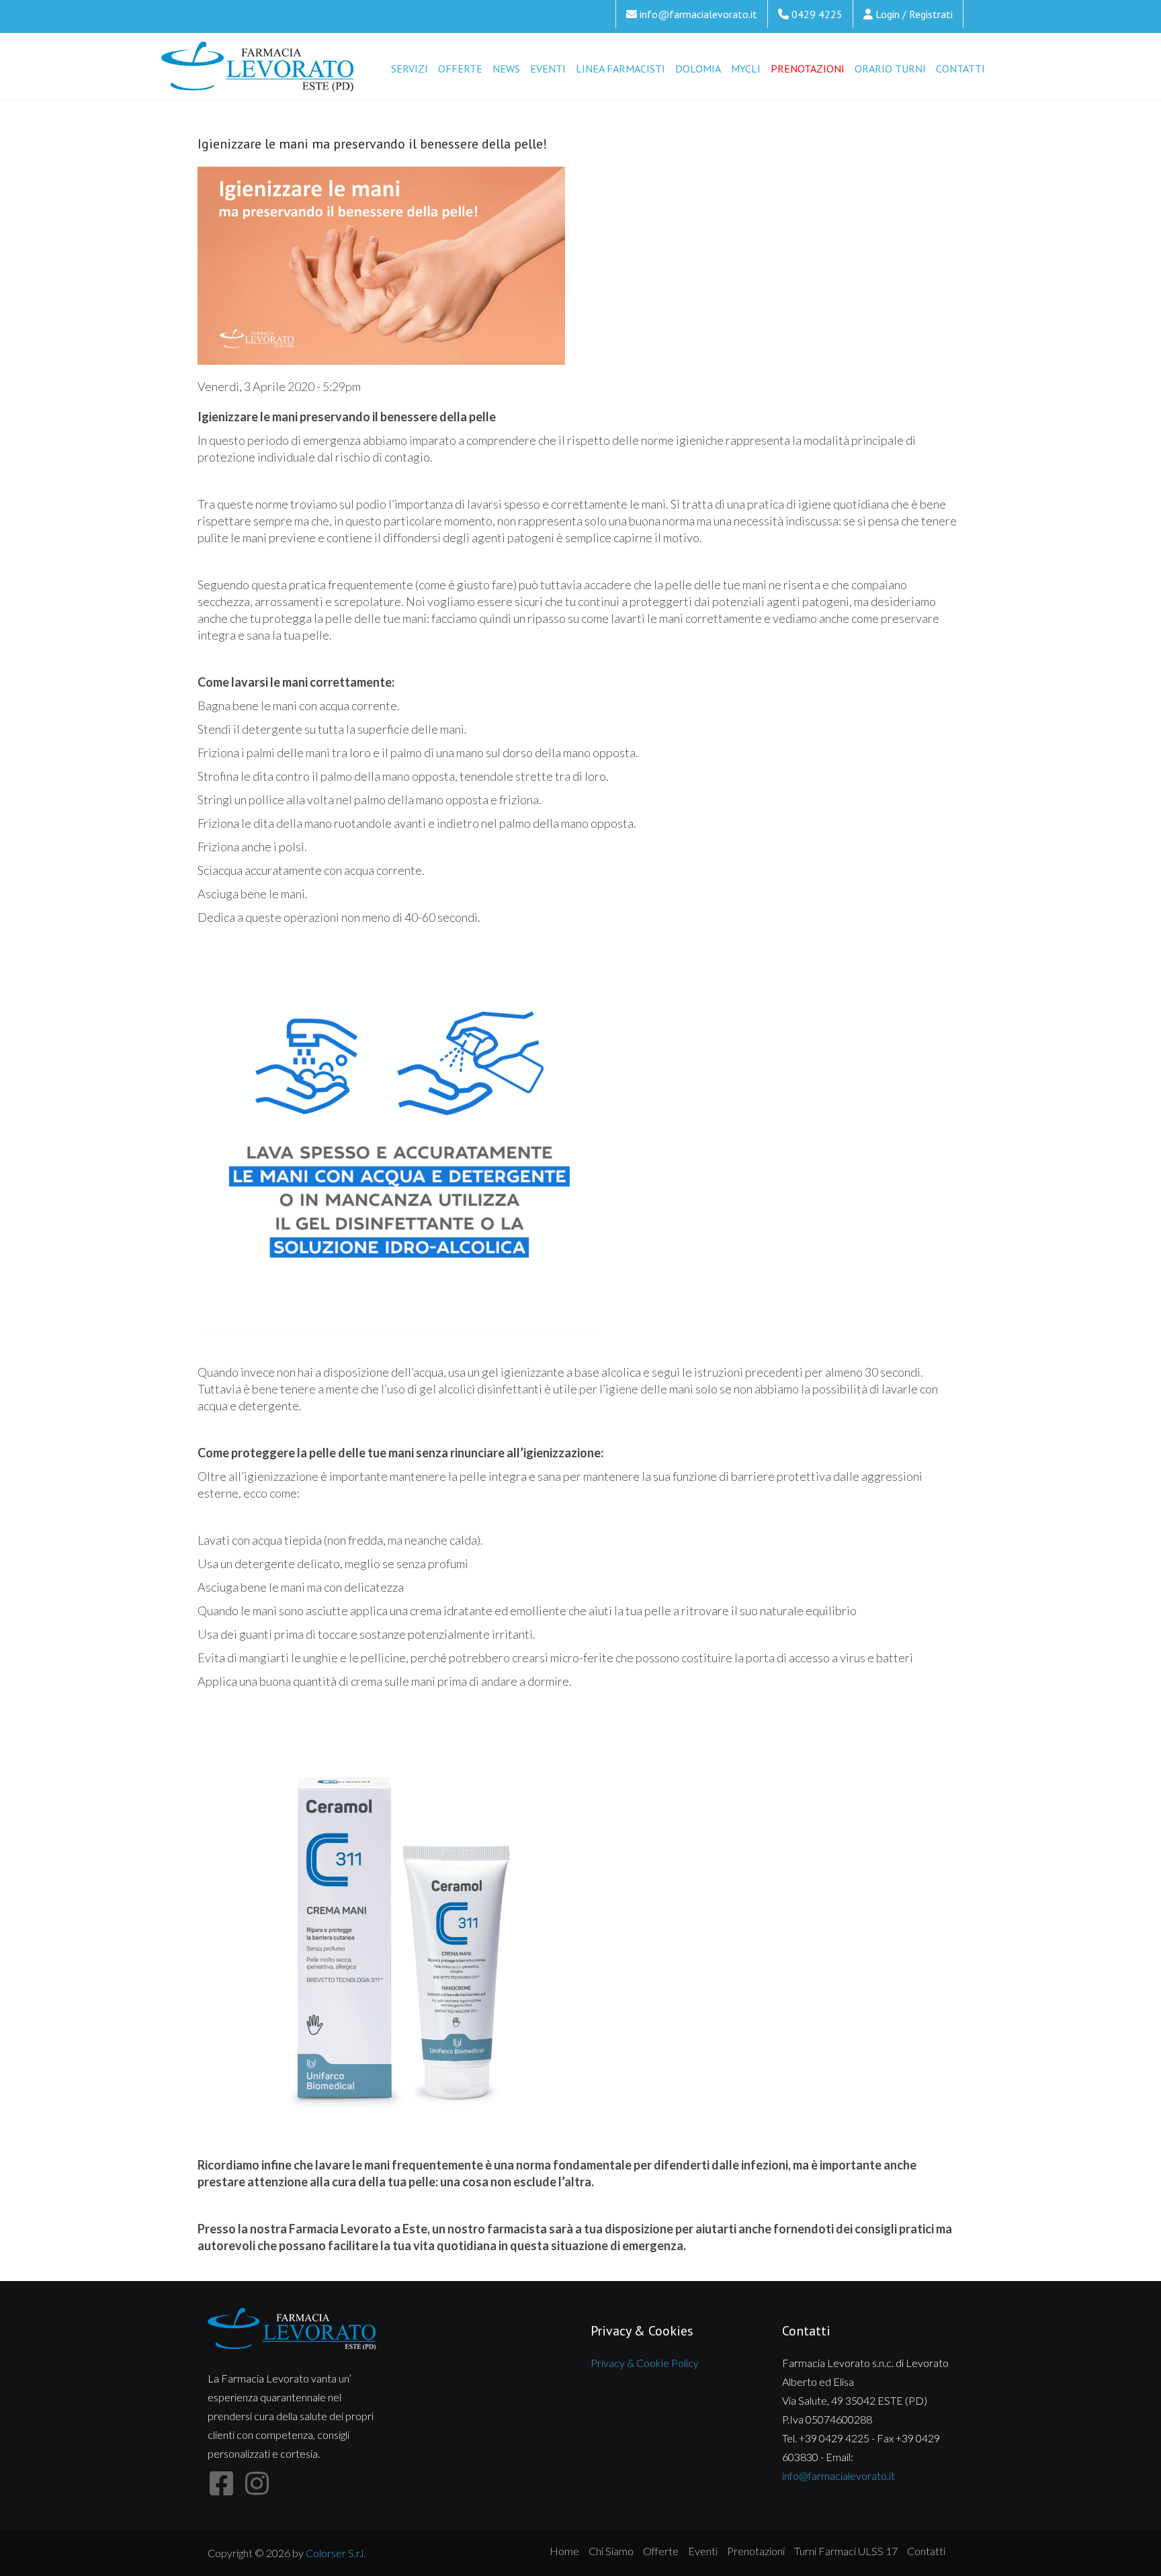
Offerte (460, 69)
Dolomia (698, 69)
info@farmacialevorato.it (698, 14)
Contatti (960, 69)
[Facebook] (221, 2484)
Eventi (548, 69)
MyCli (746, 69)
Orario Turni (890, 69)
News (506, 69)
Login (888, 14)
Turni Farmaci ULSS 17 (846, 2551)
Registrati (931, 14)
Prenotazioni (808, 69)
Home (564, 2551)
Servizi (410, 69)
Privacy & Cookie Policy (645, 2363)
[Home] (258, 68)
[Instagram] (257, 2484)
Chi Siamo (611, 2551)
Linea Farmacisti (620, 69)
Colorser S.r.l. (336, 2553)
